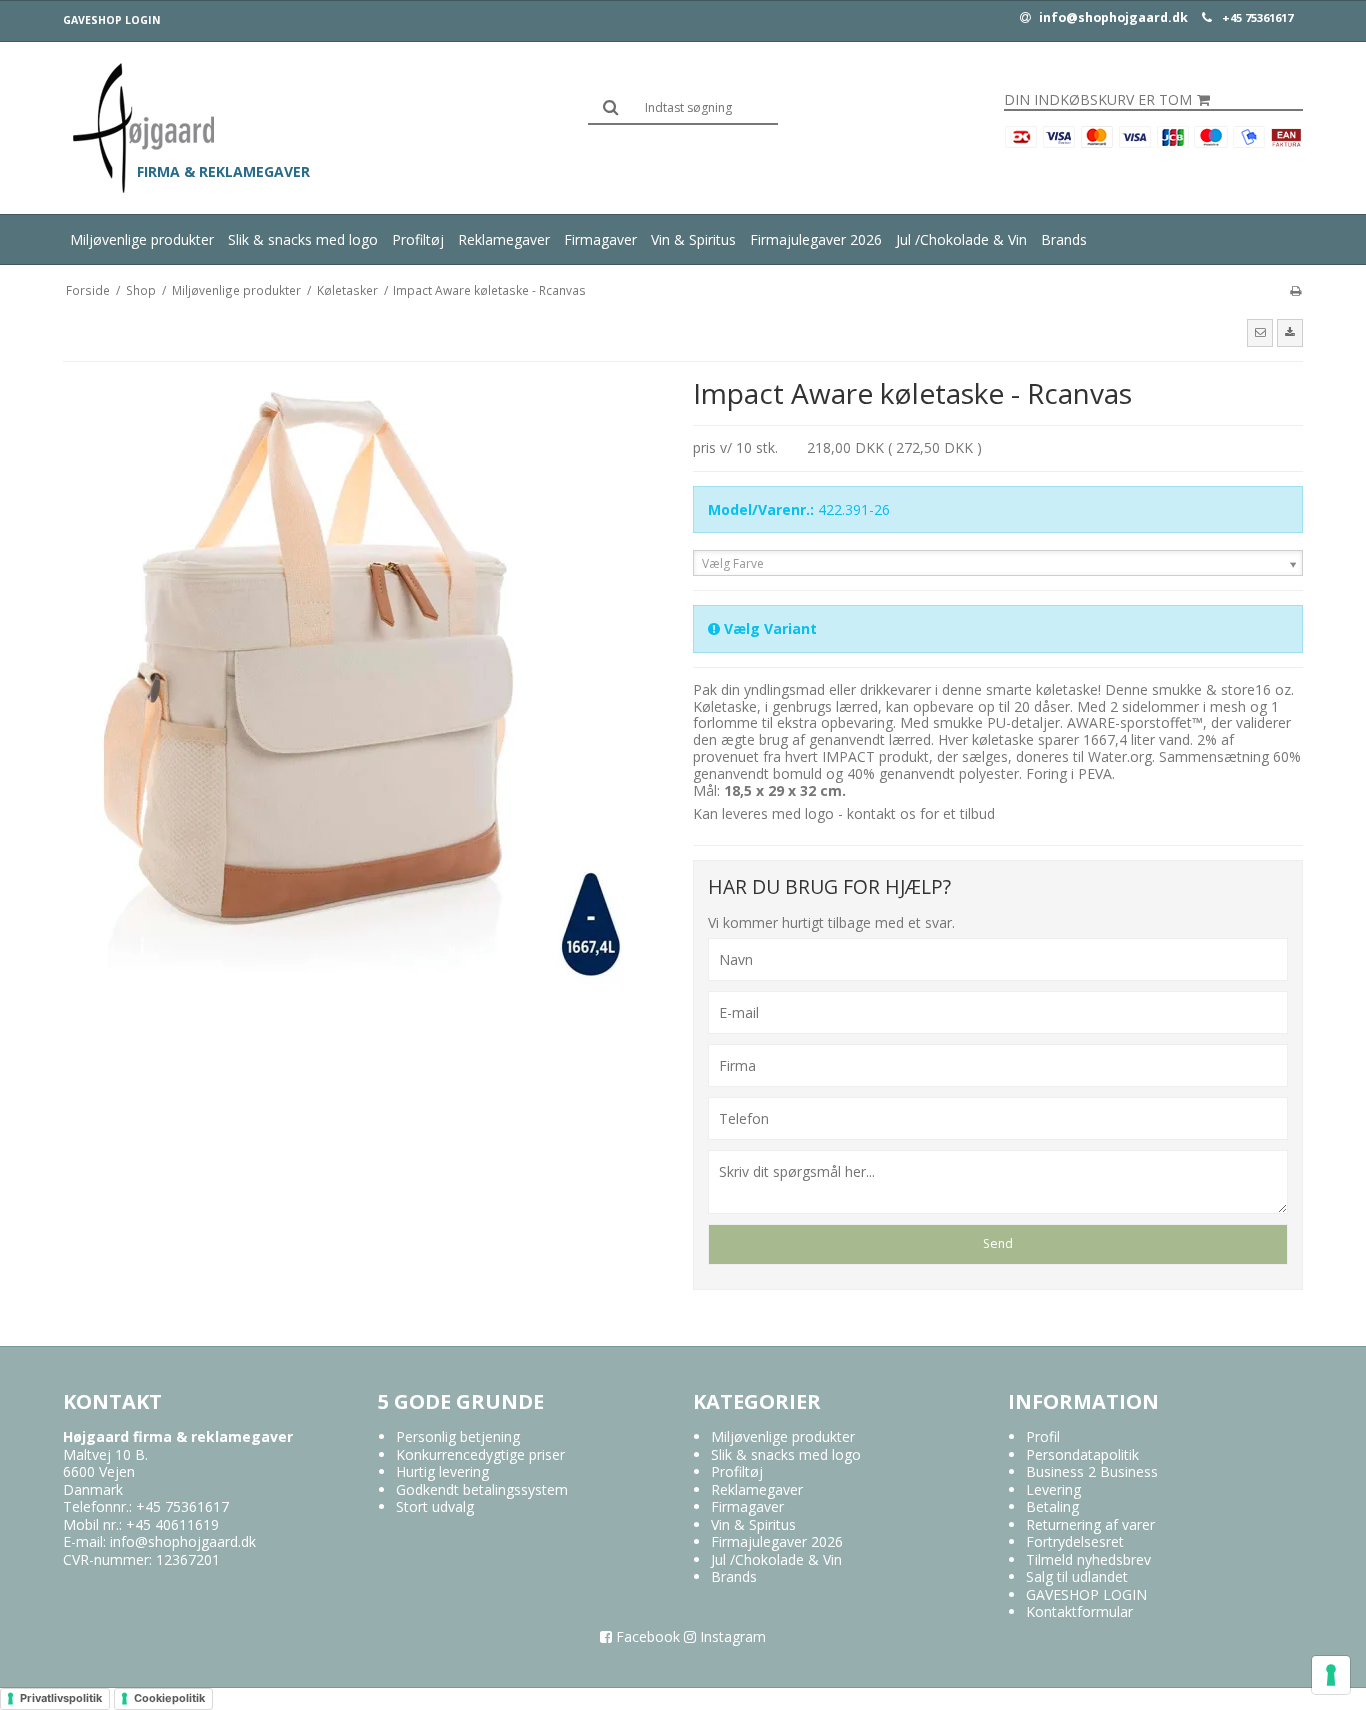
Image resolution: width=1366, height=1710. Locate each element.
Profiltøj (418, 239)
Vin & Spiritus (693, 239)
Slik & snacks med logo (303, 239)
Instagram (731, 1636)
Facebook (646, 1636)
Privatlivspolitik (61, 1698)
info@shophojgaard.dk (1112, 18)
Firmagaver (600, 239)
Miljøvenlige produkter (142, 239)
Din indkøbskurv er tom (1098, 100)
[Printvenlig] (1295, 290)
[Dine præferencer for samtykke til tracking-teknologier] (1331, 1675)
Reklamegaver (504, 239)
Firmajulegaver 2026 (816, 239)
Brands (1064, 239)
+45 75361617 (1257, 18)
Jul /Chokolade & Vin (961, 239)
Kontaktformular (1079, 1611)
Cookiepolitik (169, 1698)
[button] (1260, 333)
